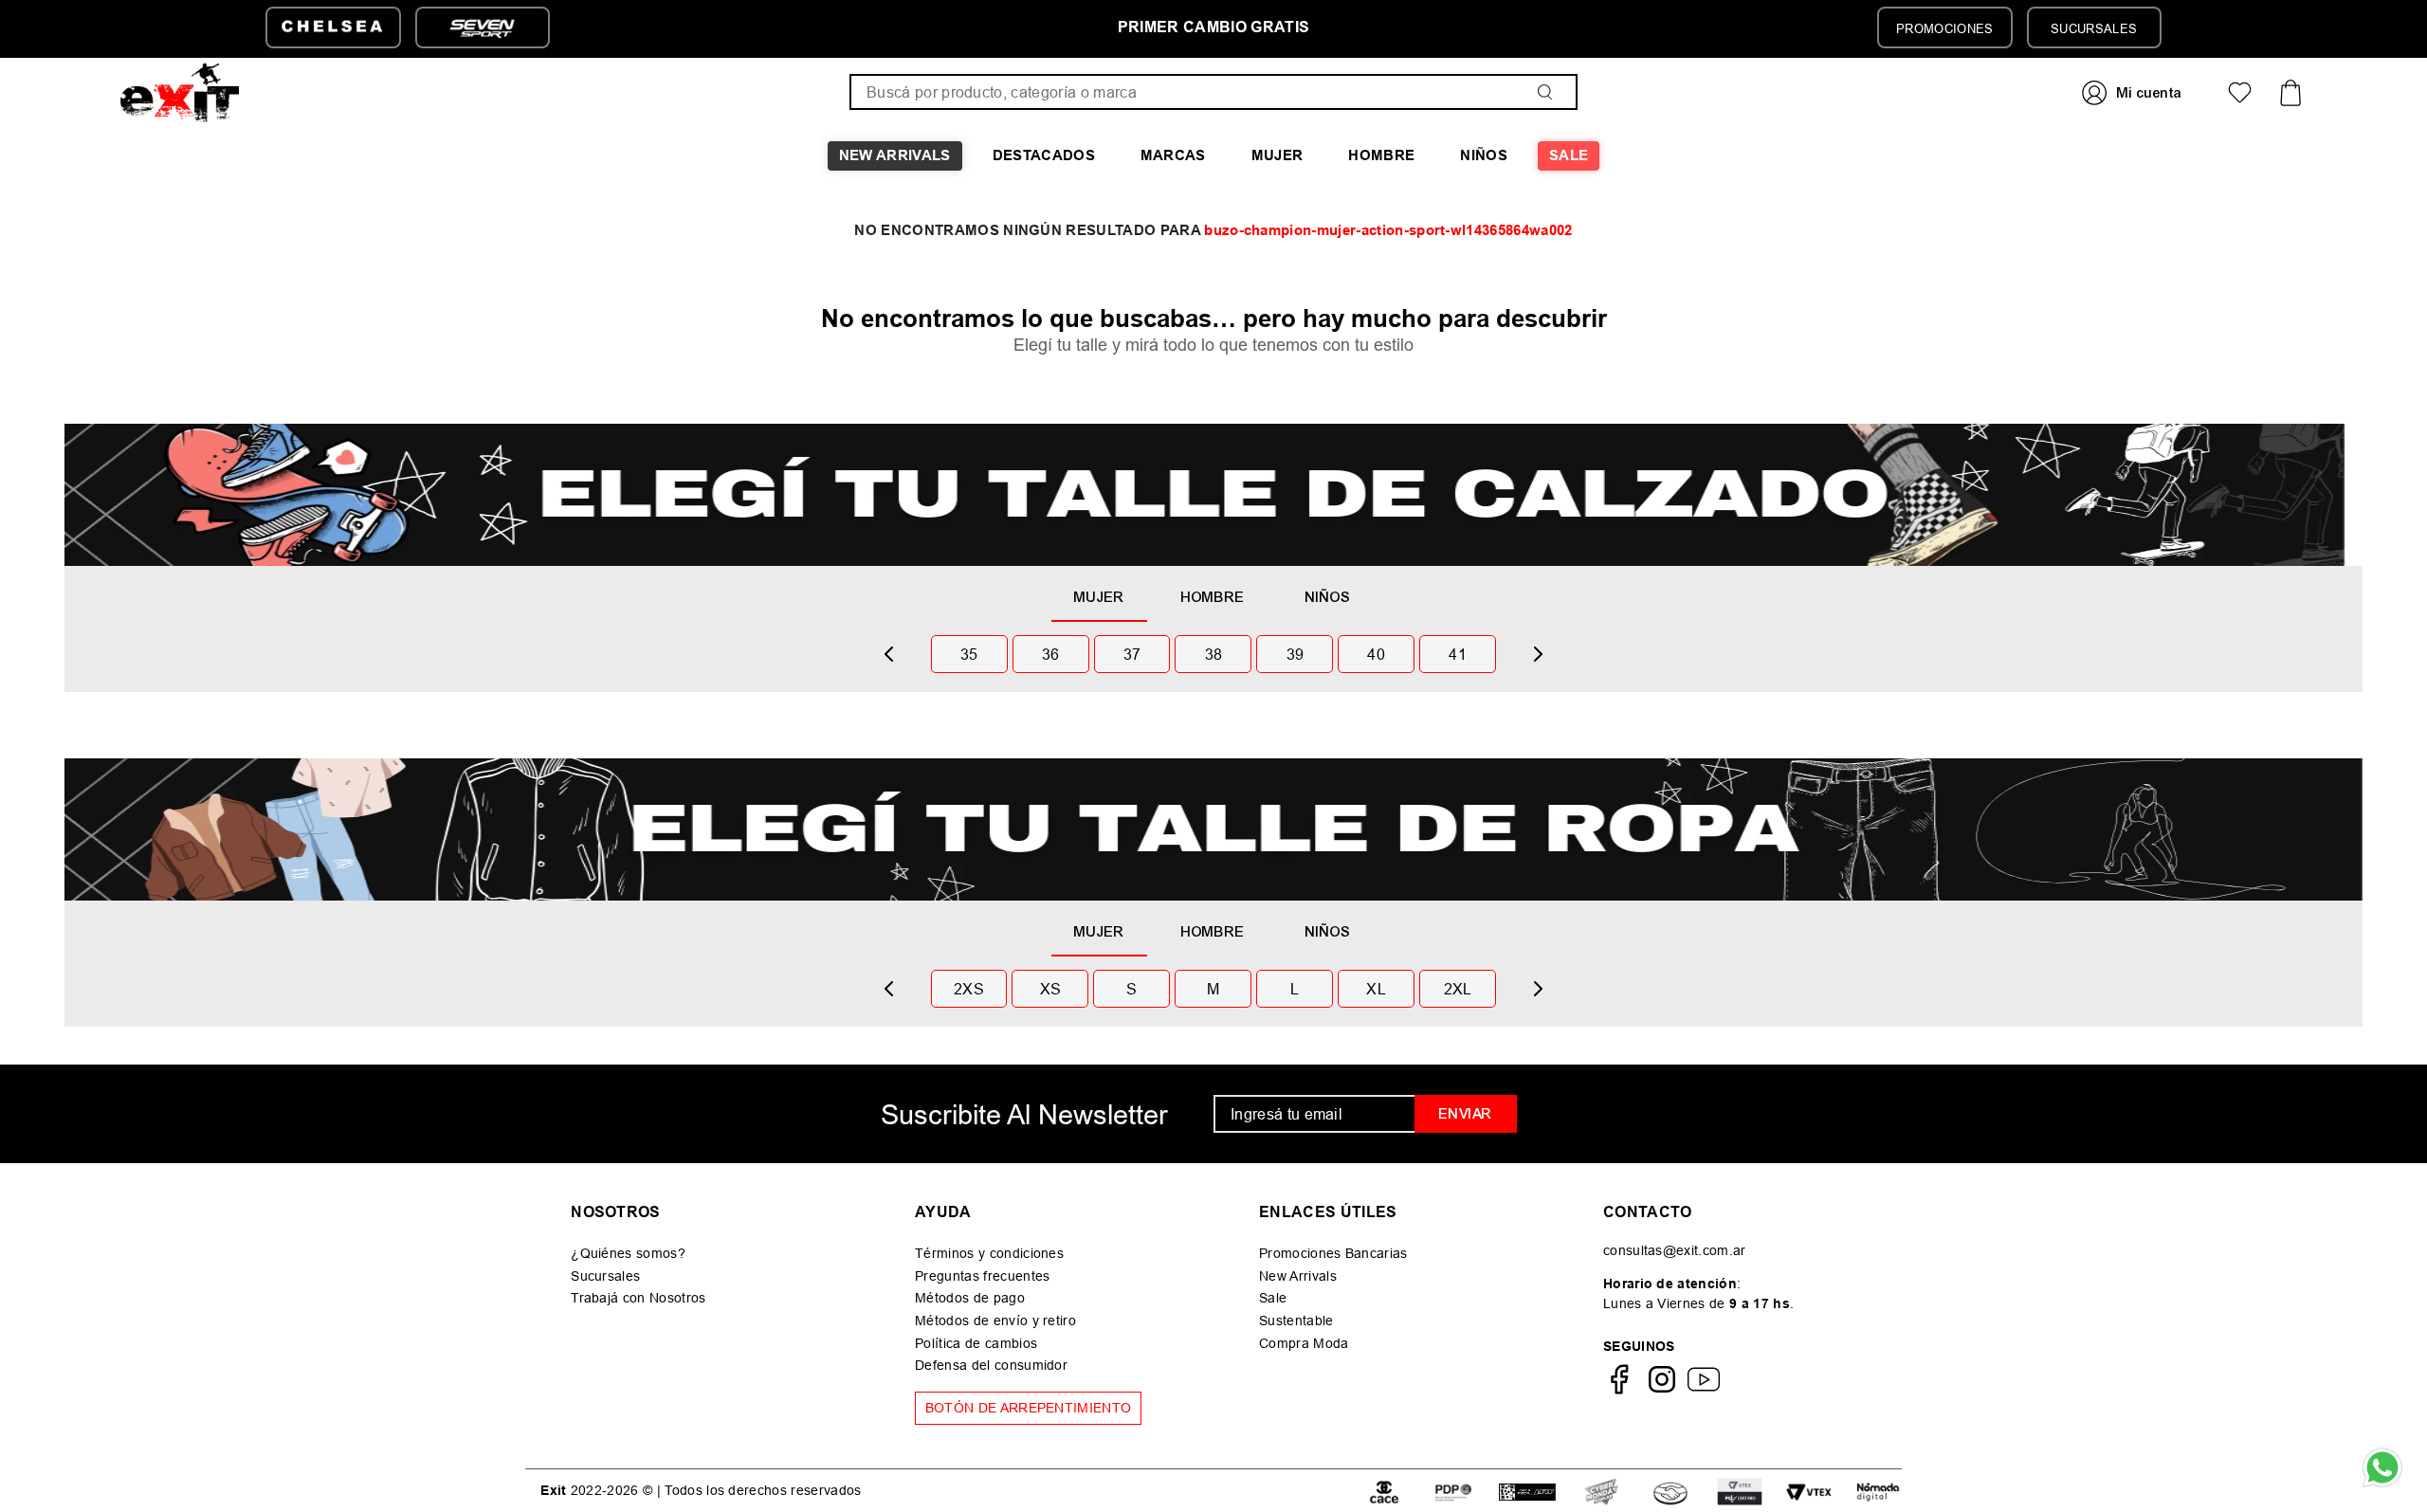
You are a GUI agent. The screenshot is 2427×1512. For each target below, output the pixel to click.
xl (1376, 989)
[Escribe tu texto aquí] (1601, 1491)
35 (969, 654)
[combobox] (1213, 92)
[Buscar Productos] (1549, 92)
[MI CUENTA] (2134, 92)
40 (1376, 654)
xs (1051, 989)
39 (1296, 654)
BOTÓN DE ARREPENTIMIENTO (1029, 1408)
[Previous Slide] (889, 654)
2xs (969, 989)
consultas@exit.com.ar (1675, 1250)
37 (1132, 654)
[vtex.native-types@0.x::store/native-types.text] (1384, 1491)
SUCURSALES (2094, 28)
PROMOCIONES (1945, 28)
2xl (1458, 989)
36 (1051, 654)
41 (1458, 654)
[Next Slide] (1538, 654)
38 (1214, 654)
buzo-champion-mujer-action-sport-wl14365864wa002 (1388, 231)
